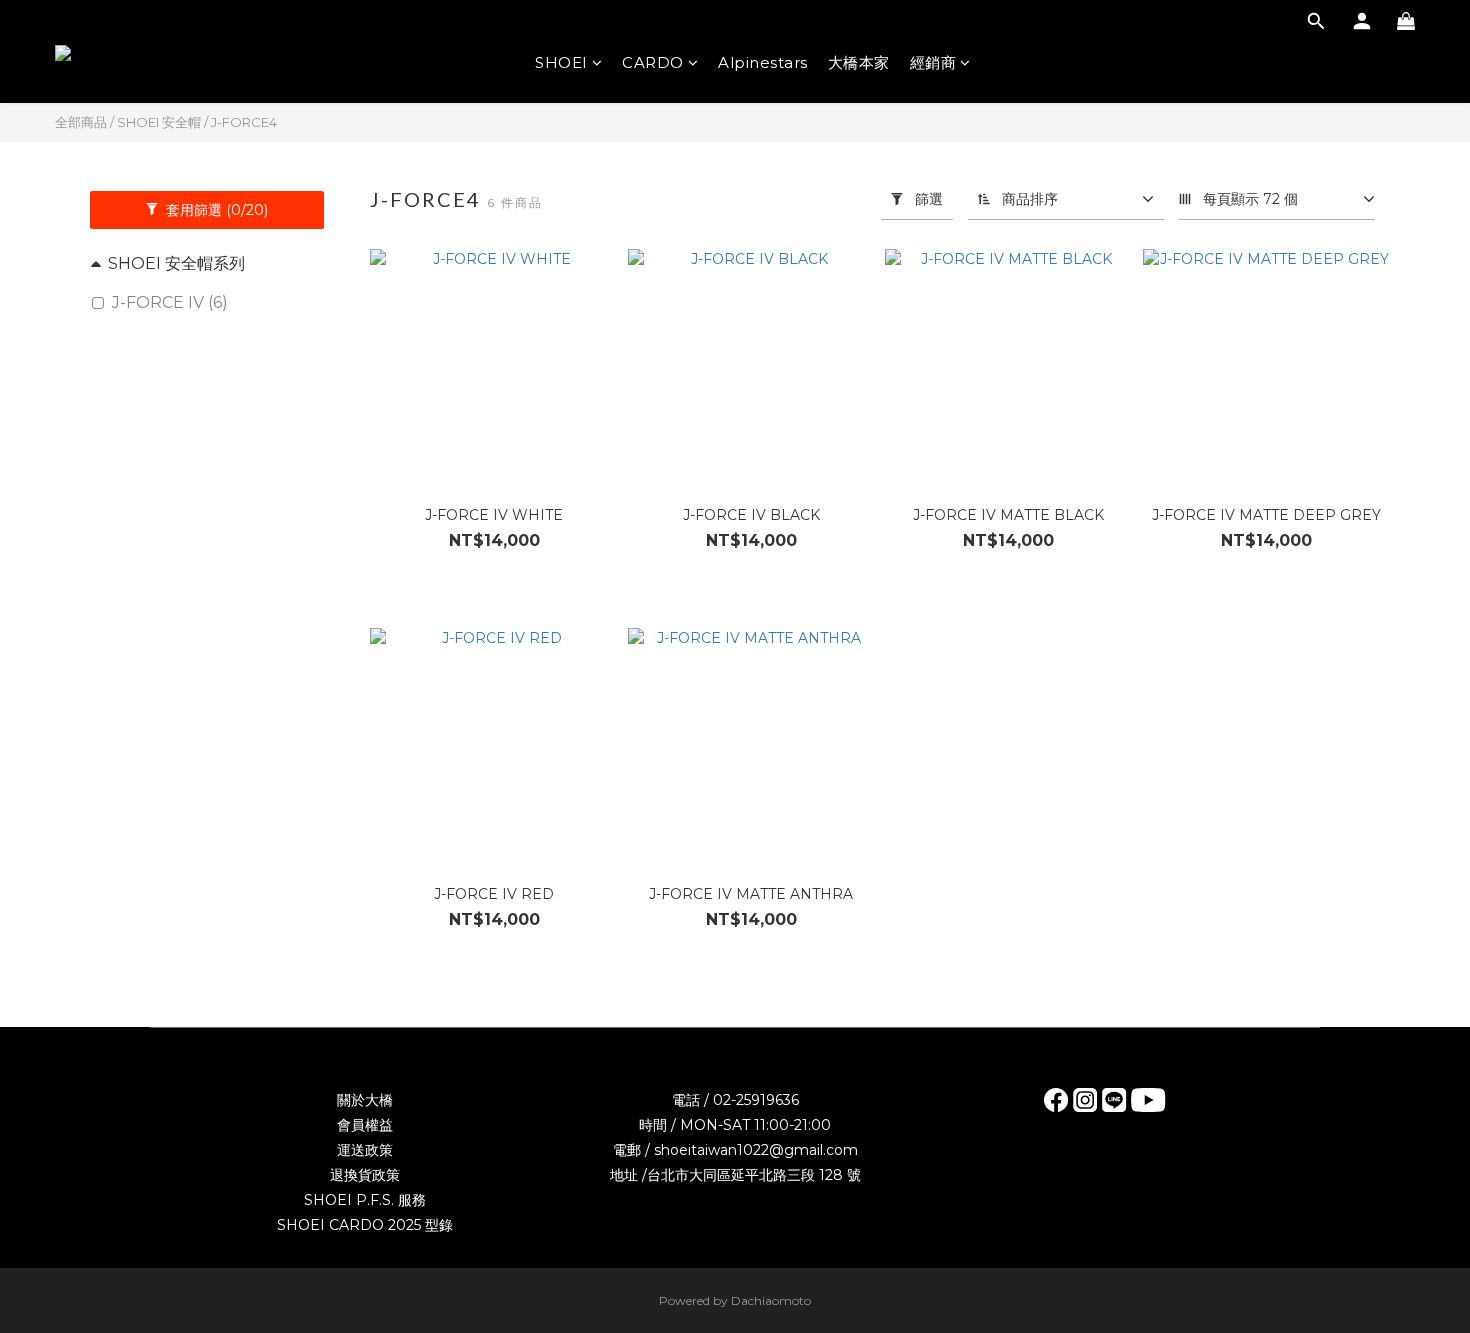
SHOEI (561, 62)
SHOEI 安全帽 (159, 122)
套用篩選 (215, 210)
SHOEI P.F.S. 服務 (365, 1200)
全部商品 (81, 122)
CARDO (653, 62)
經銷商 (933, 62)
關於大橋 (365, 1100)
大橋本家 (859, 62)
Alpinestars (763, 62)
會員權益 (365, 1125)
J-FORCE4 (244, 122)
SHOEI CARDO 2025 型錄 (365, 1225)
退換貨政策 (365, 1175)
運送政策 (365, 1150)
